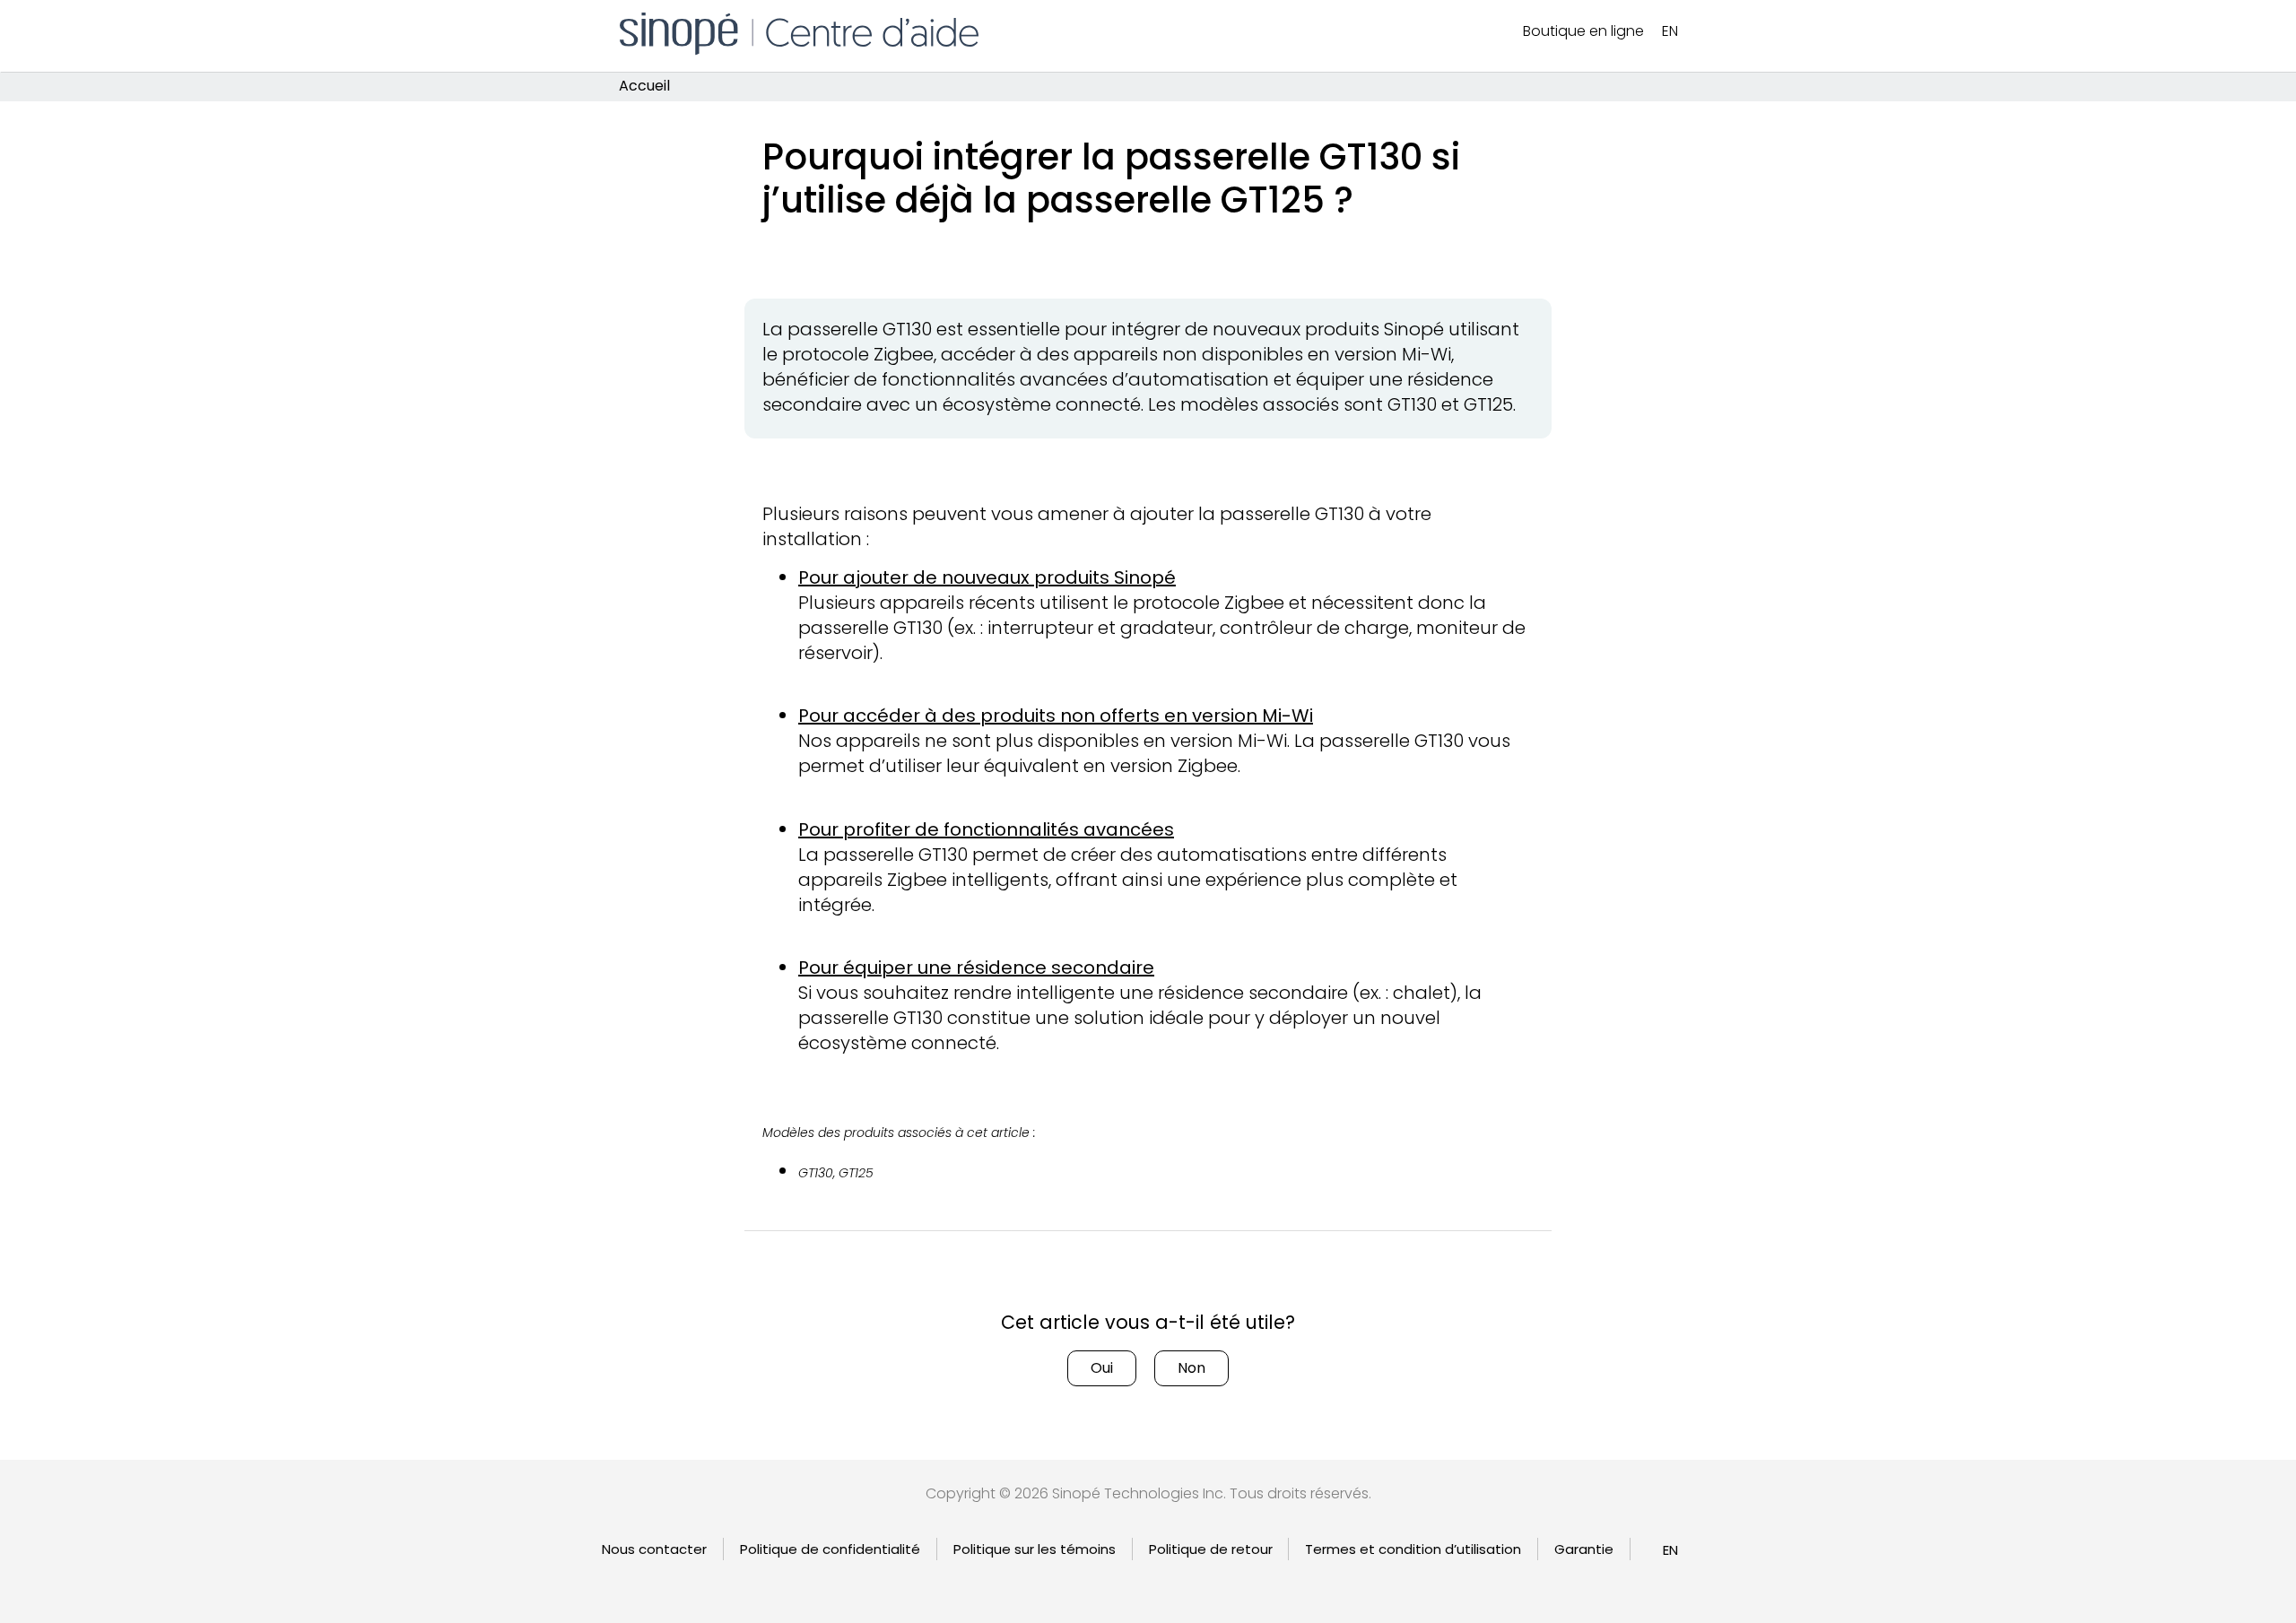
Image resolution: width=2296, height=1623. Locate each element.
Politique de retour (1211, 1549)
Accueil (644, 87)
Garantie (1584, 1549)
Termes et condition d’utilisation (1413, 1549)
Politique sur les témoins (1035, 1549)
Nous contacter (654, 1549)
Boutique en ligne (1583, 31)
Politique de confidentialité (830, 1549)
